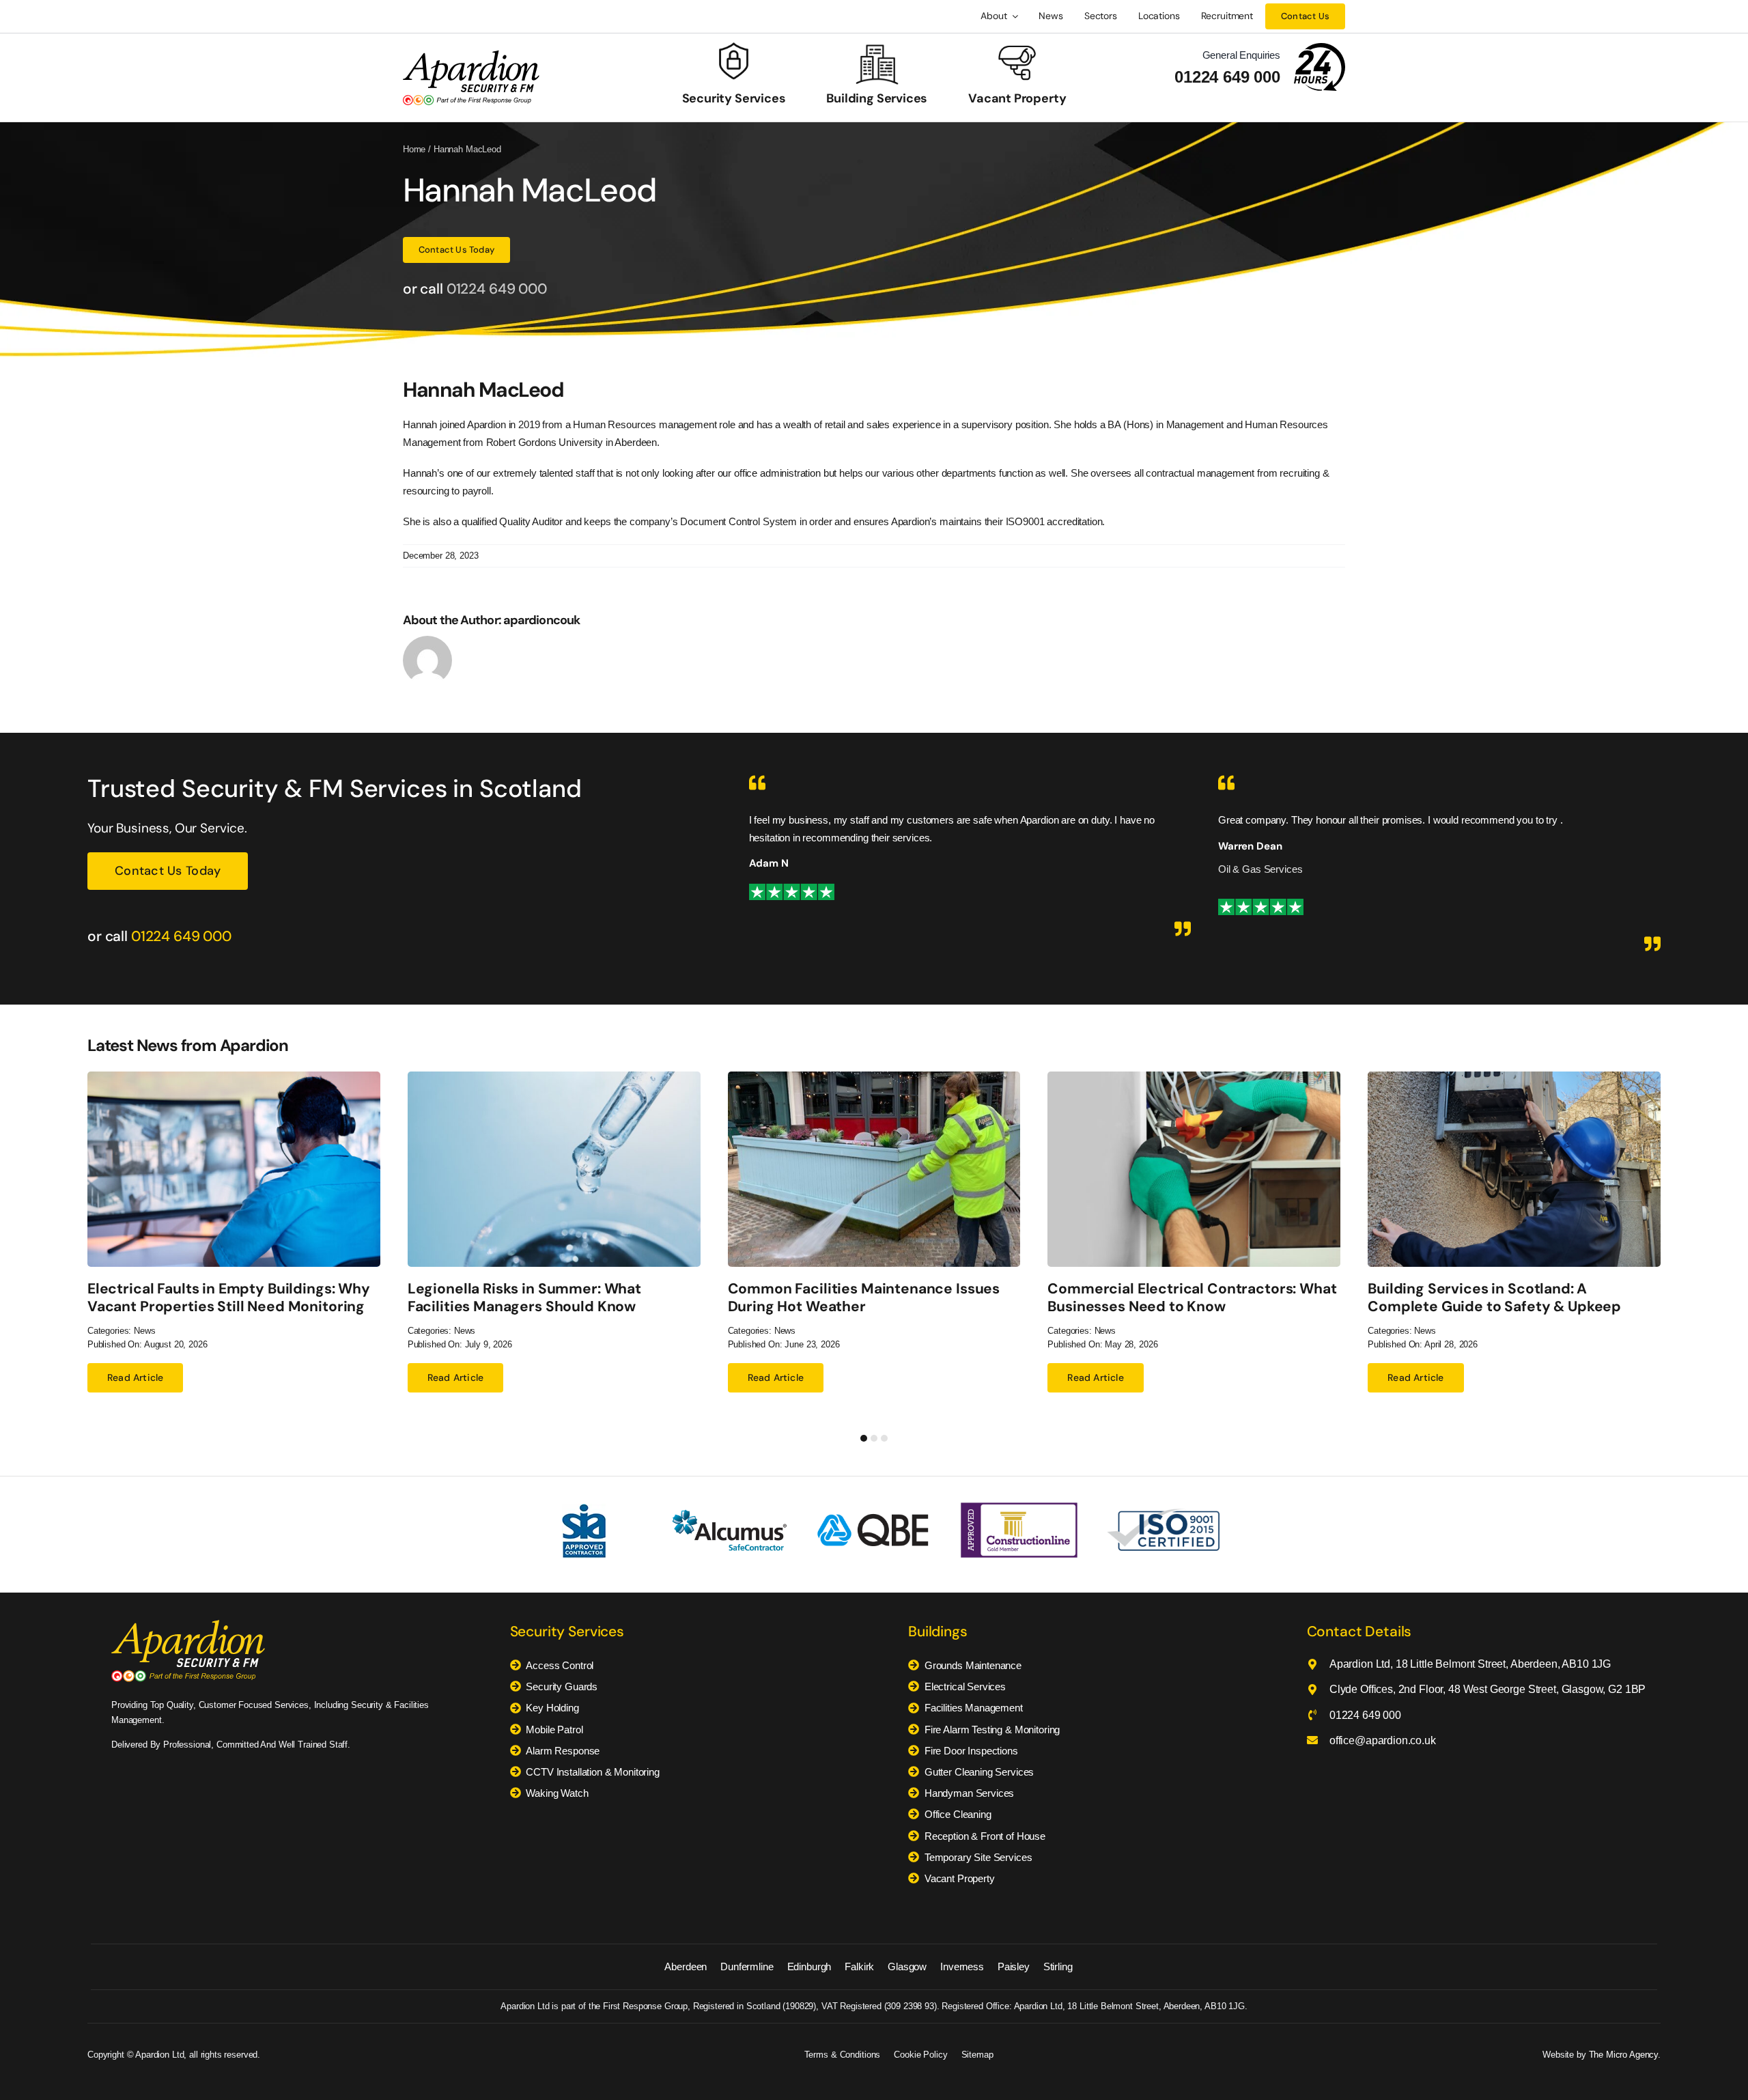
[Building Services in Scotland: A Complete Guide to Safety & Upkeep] (1514, 1077)
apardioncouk (541, 620)
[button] (864, 1438)
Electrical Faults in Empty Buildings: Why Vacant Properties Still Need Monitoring (229, 1297)
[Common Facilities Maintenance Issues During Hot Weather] (874, 1077)
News (144, 1331)
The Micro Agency (1624, 2055)
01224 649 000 (1227, 77)
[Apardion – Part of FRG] (471, 55)
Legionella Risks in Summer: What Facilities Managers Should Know (524, 1297)
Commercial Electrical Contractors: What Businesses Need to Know (1192, 1297)
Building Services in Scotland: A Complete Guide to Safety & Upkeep (1494, 1297)
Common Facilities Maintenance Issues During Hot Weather (864, 1297)
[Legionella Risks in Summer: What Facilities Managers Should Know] (554, 1077)
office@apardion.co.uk (1383, 1740)
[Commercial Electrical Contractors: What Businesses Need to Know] (1194, 1077)
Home (414, 149)
